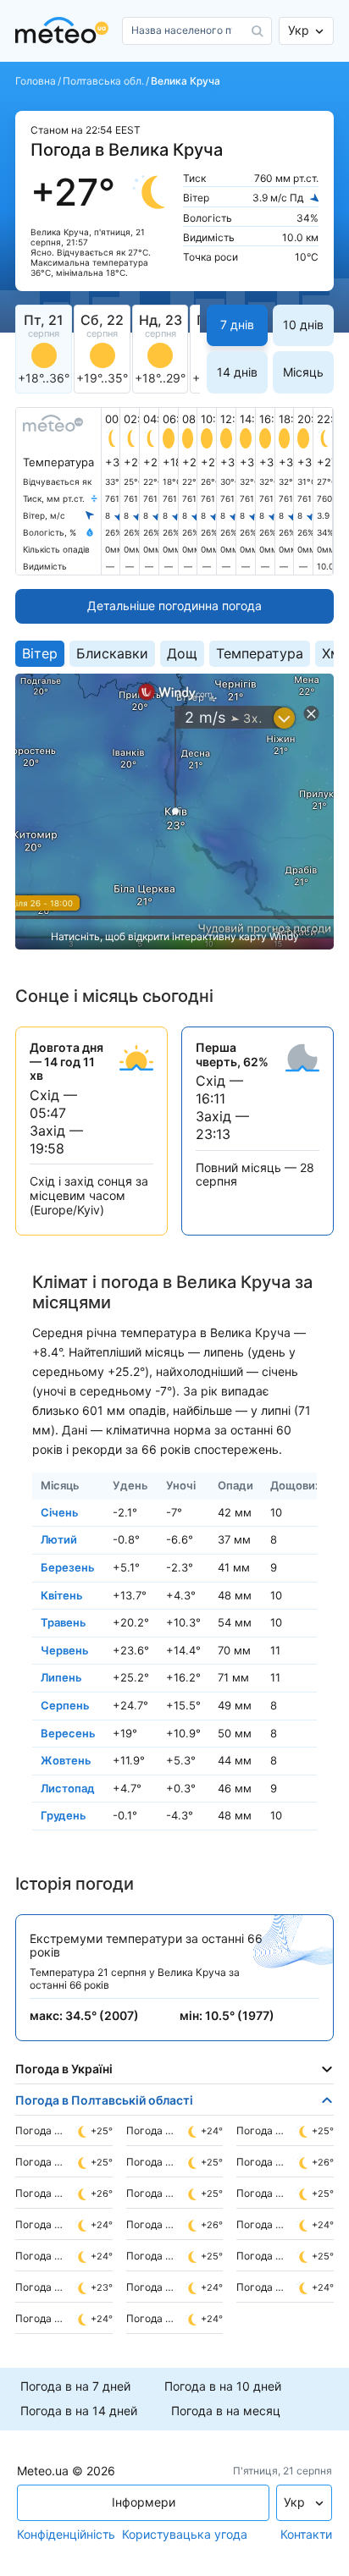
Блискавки (112, 653)
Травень (64, 1622)
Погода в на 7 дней (75, 2386)
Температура (260, 653)
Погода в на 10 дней (223, 2386)
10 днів (303, 325)
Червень (65, 1650)
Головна (36, 81)
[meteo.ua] (65, 31)
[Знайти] (258, 31)
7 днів (237, 325)
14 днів (237, 372)
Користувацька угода (185, 2535)
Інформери (144, 2502)
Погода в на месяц (226, 2411)
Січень (60, 1512)
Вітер (40, 653)
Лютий (59, 1539)
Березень (68, 1567)
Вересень (68, 1732)
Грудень (64, 1815)
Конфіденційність (66, 2535)
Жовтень (66, 1760)
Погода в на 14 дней (79, 2411)
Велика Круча (186, 81)
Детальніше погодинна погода (174, 605)
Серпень (65, 1705)
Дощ (182, 653)
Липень (61, 1677)
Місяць (303, 372)
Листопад (68, 1787)
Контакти (306, 2535)
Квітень (62, 1594)
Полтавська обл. (103, 81)
